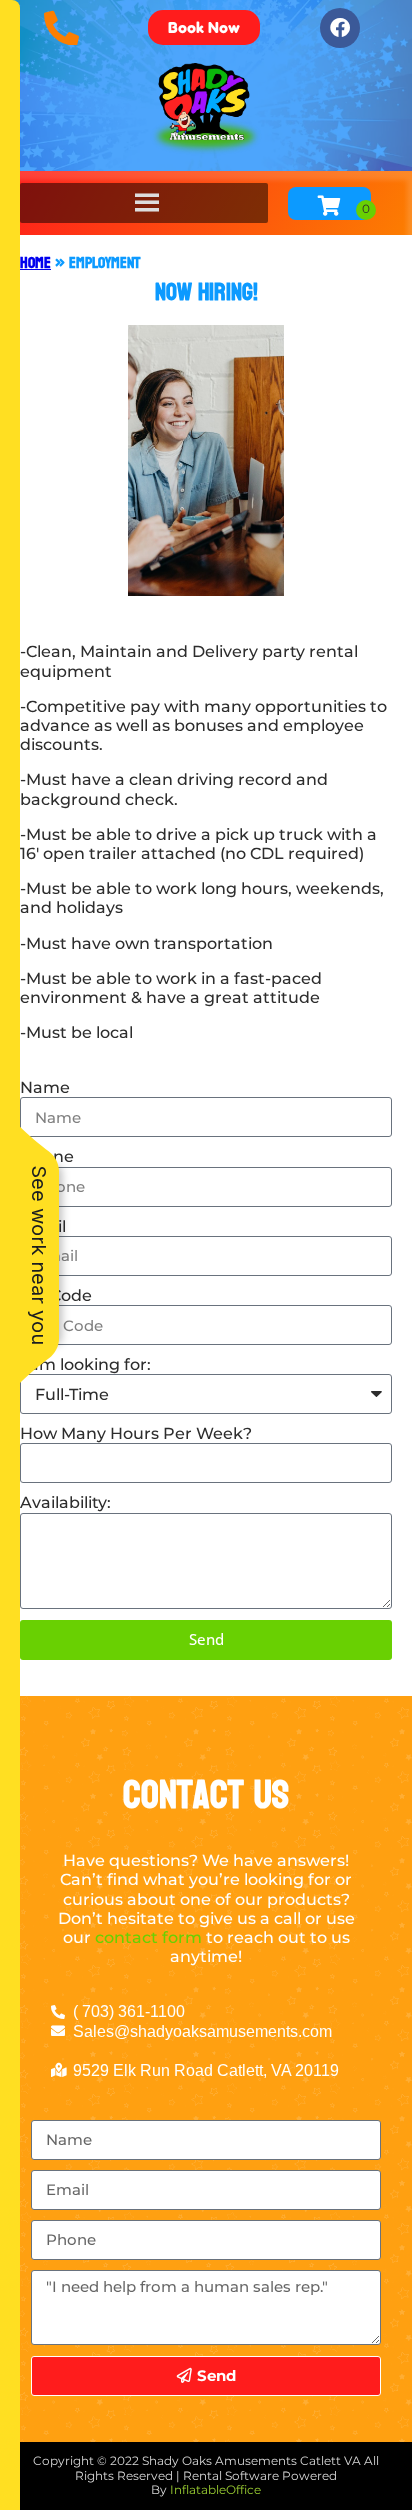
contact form (148, 1937)
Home (35, 262)
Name (45, 1087)
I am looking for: (85, 1364)
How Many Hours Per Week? (136, 1433)
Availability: (65, 1502)
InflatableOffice (215, 2489)
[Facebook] (340, 28)
